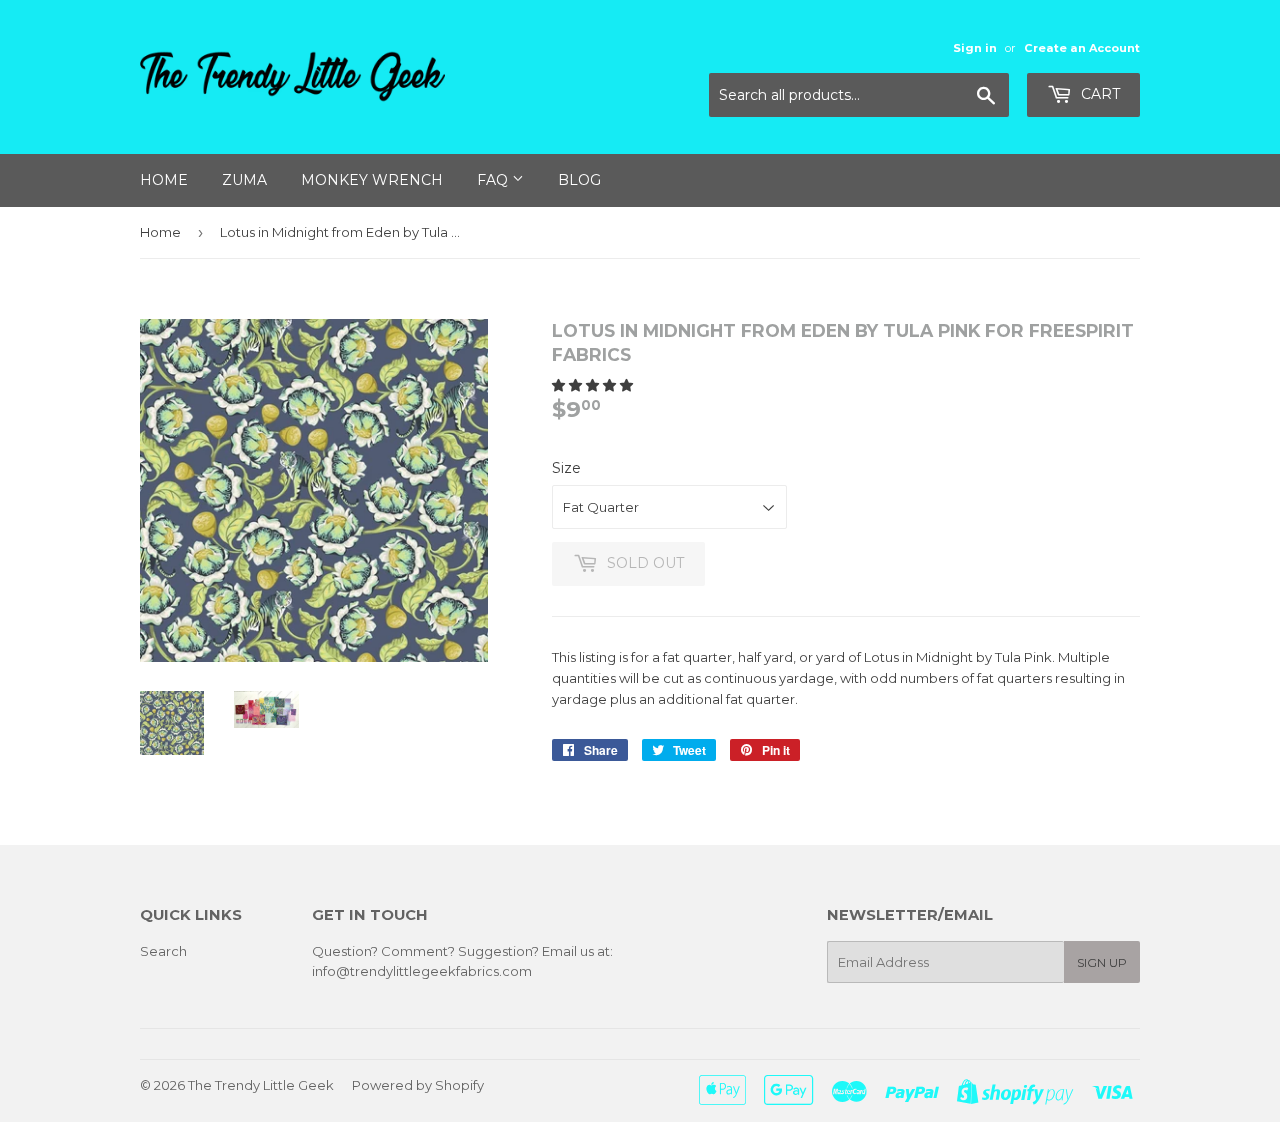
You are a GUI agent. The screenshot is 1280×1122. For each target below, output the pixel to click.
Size (566, 468)
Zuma (244, 180)
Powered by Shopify (418, 1085)
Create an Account (1082, 48)
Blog (579, 180)
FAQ (494, 180)
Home (164, 180)
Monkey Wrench (372, 180)
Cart (1098, 94)
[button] (594, 385)
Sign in (975, 48)
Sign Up (1102, 962)
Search (163, 951)
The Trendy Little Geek (261, 1085)
